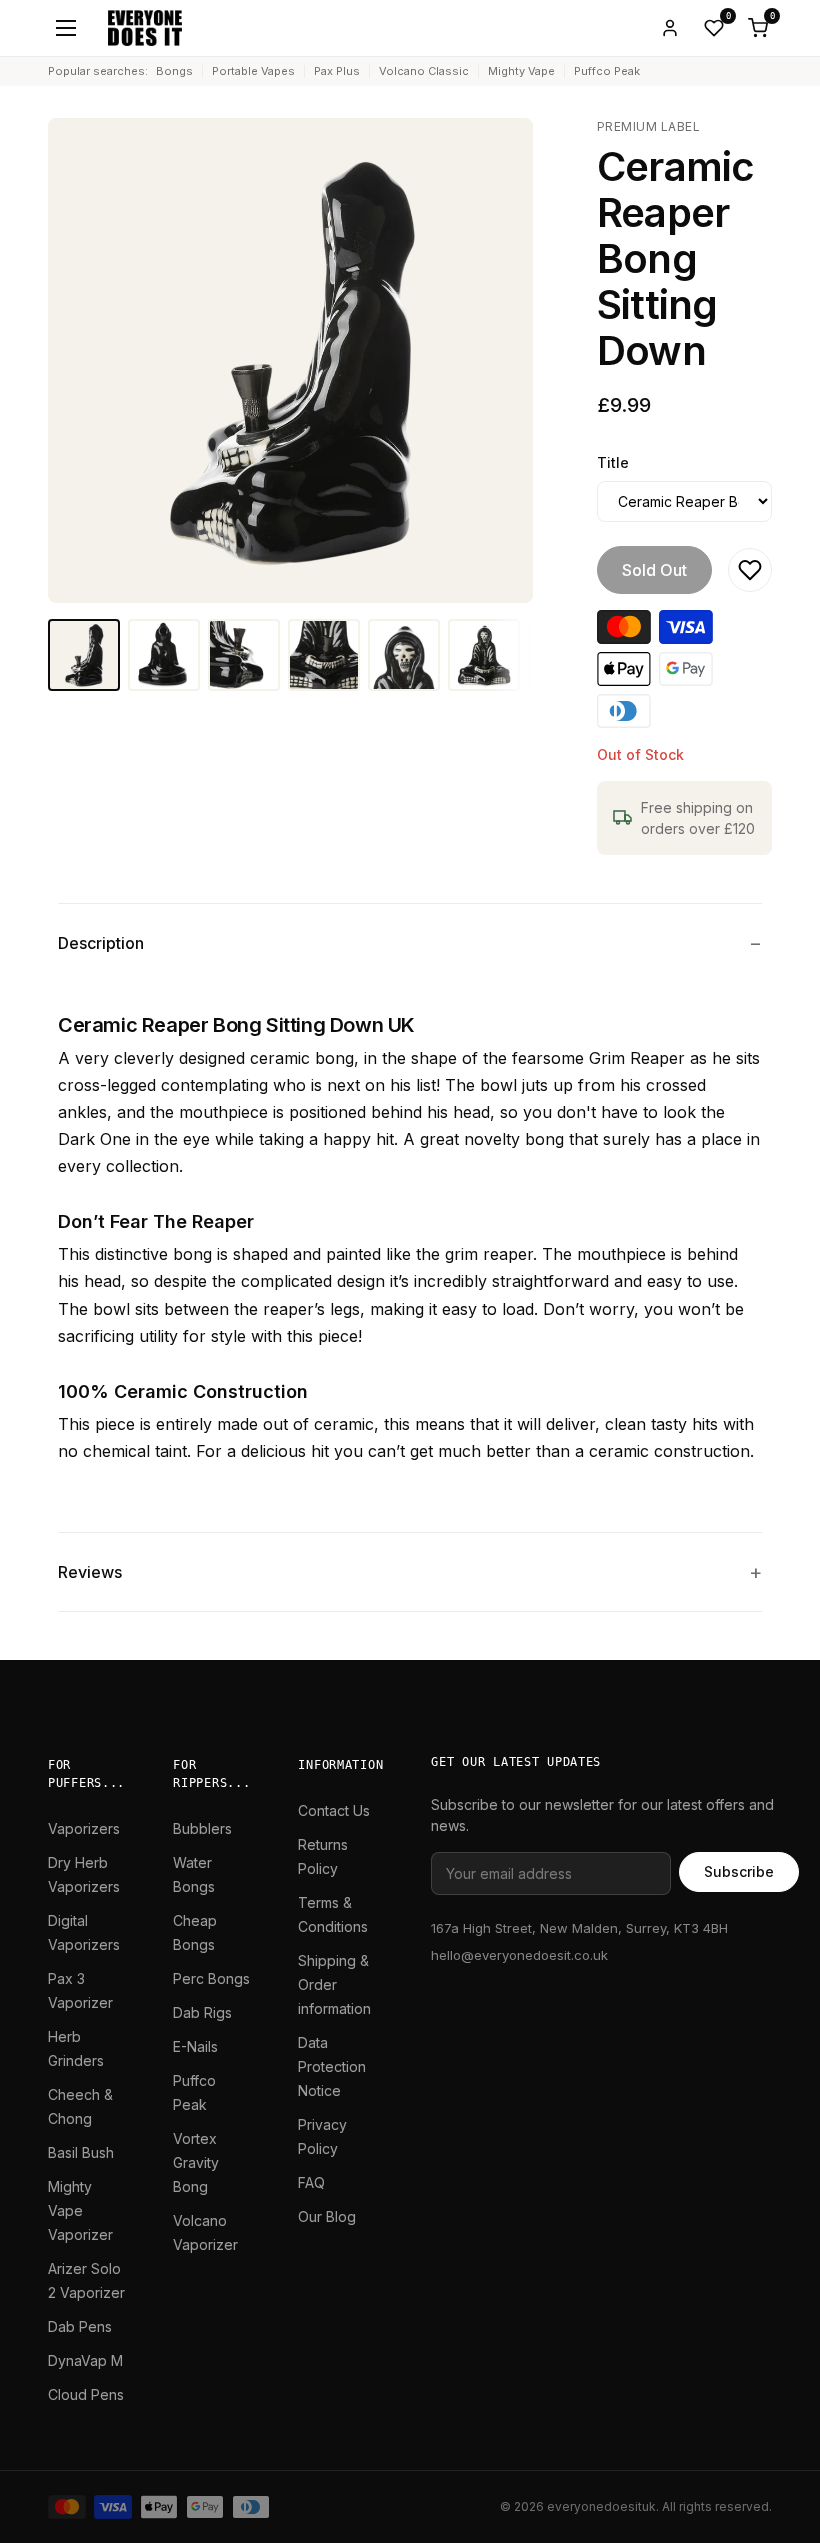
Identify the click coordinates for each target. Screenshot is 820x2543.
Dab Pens (80, 2326)
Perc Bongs (211, 1978)
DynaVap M (85, 2360)
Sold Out (654, 570)
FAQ (311, 2182)
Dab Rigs (202, 2012)
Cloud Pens (86, 2394)
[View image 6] (484, 655)
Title (613, 462)
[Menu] (66, 28)
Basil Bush (81, 2152)
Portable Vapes (253, 71)
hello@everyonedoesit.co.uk (519, 1955)
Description (101, 943)
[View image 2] (164, 655)
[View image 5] (404, 655)
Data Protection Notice (332, 2066)
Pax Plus (337, 71)
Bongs (174, 71)
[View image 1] (84, 655)
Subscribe (739, 1871)
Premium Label (648, 126)
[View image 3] (244, 655)
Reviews (90, 1572)
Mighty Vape (521, 71)
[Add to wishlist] (750, 570)
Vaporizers (84, 1828)
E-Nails (195, 2046)
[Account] (670, 28)
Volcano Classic (424, 71)
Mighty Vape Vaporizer (80, 2210)
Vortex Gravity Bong (196, 2162)
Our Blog (327, 2216)
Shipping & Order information (334, 1984)
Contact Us (334, 1810)
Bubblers (202, 1828)
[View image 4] (324, 655)
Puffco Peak (607, 71)
